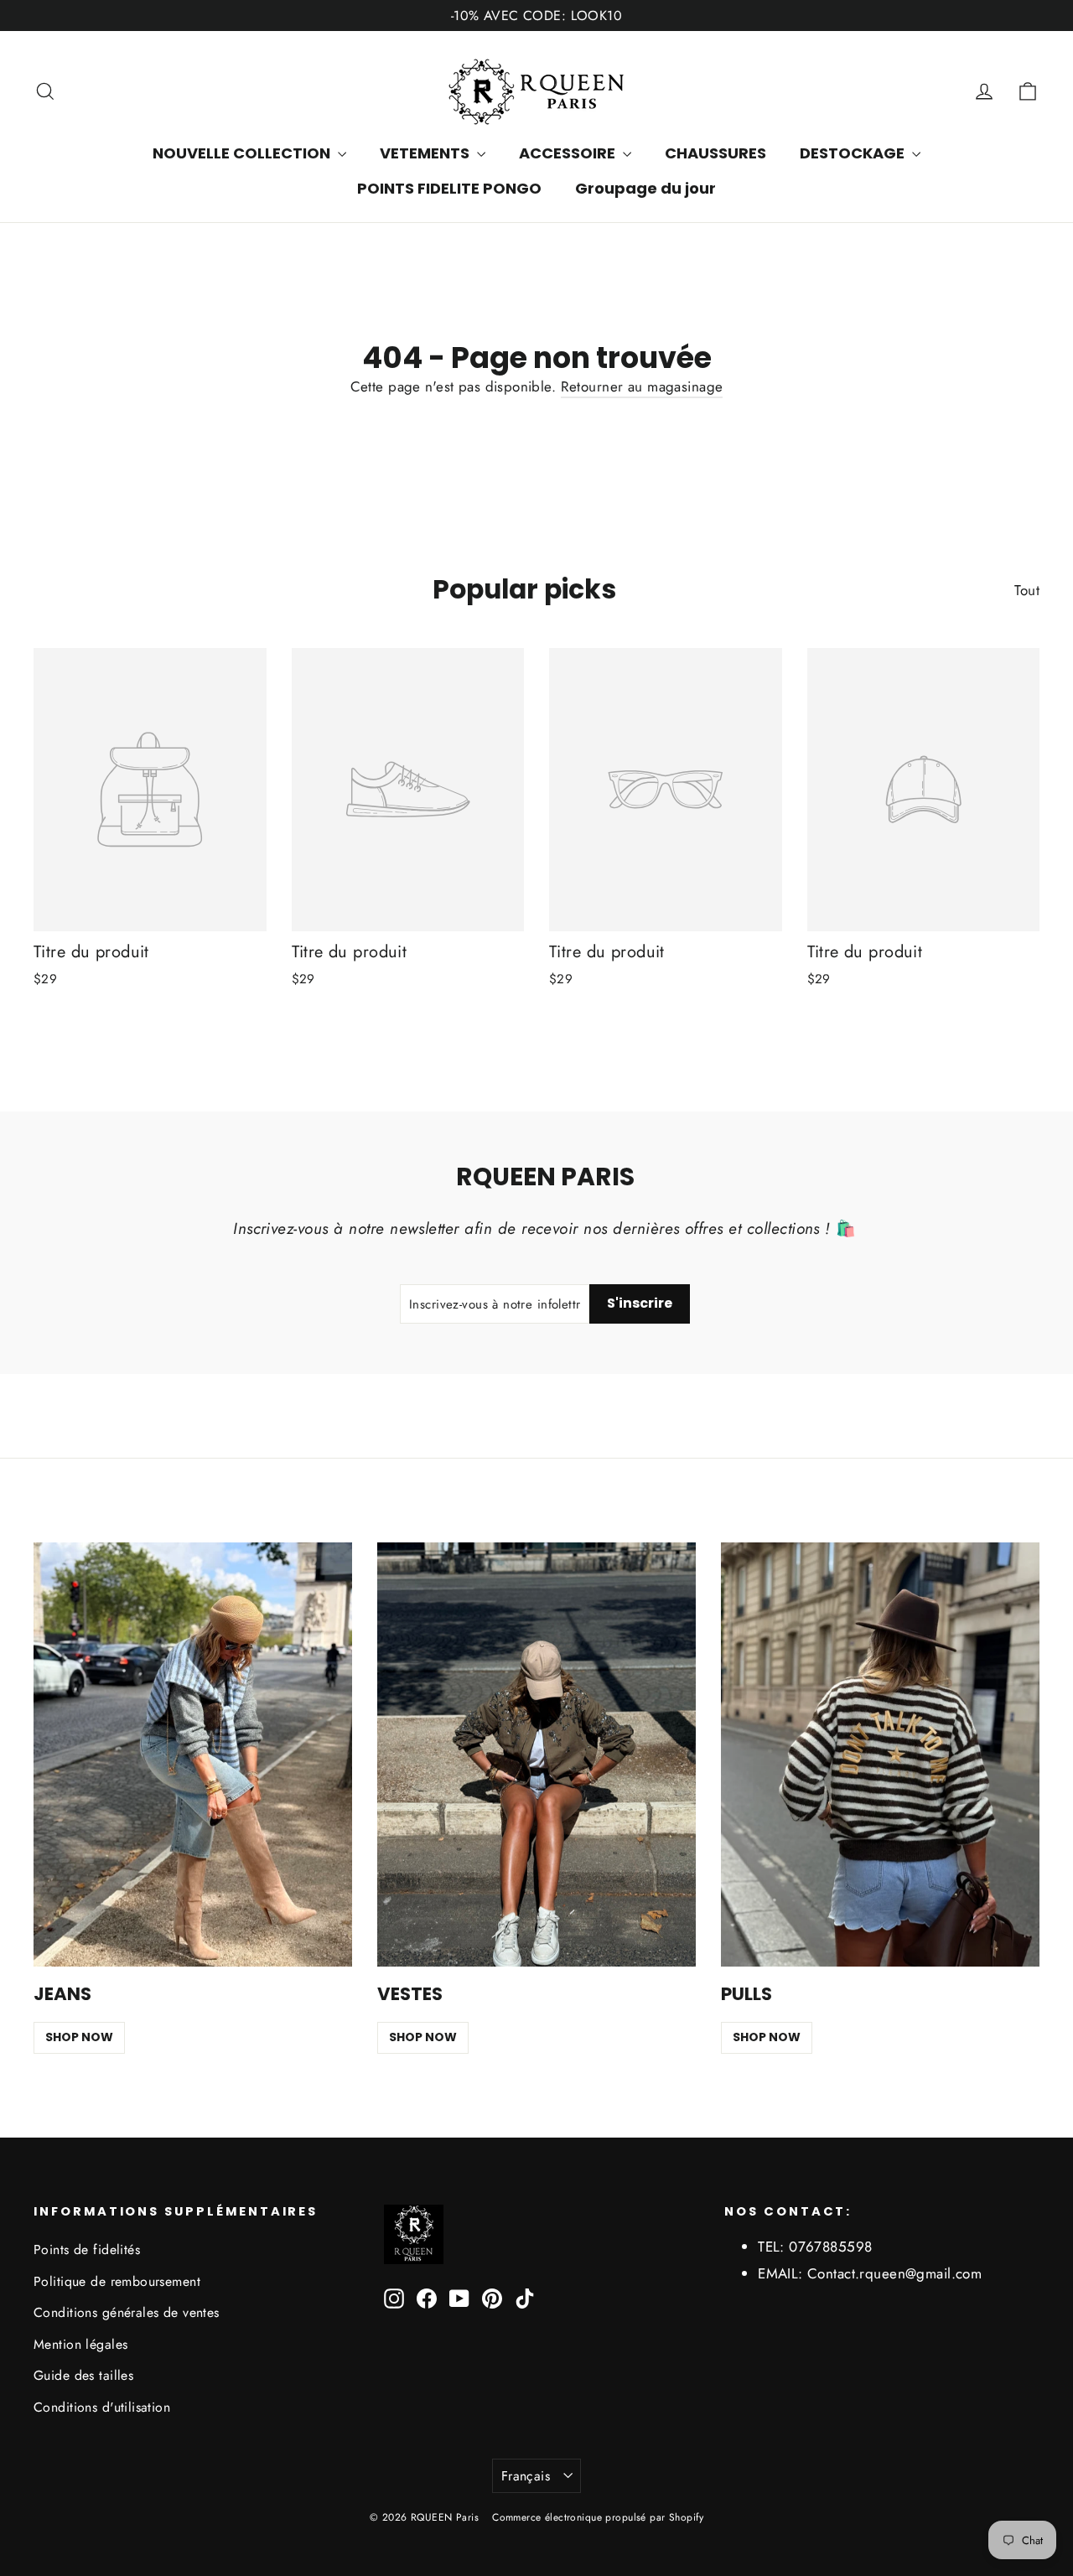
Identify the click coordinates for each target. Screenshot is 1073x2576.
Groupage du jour (645, 188)
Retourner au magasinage (642, 386)
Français (526, 2476)
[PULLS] (880, 1755)
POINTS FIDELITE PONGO (449, 188)
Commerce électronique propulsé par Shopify (598, 2517)
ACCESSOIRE (569, 153)
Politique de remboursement (117, 2281)
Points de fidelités (87, 2249)
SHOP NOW (79, 2037)
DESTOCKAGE (854, 153)
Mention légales (80, 2344)
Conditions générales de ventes (127, 2312)
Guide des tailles (83, 2375)
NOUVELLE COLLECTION (243, 153)
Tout (1027, 590)
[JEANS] (193, 1755)
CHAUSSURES (715, 153)
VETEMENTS (426, 153)
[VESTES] (536, 1755)
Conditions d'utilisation (102, 2407)
